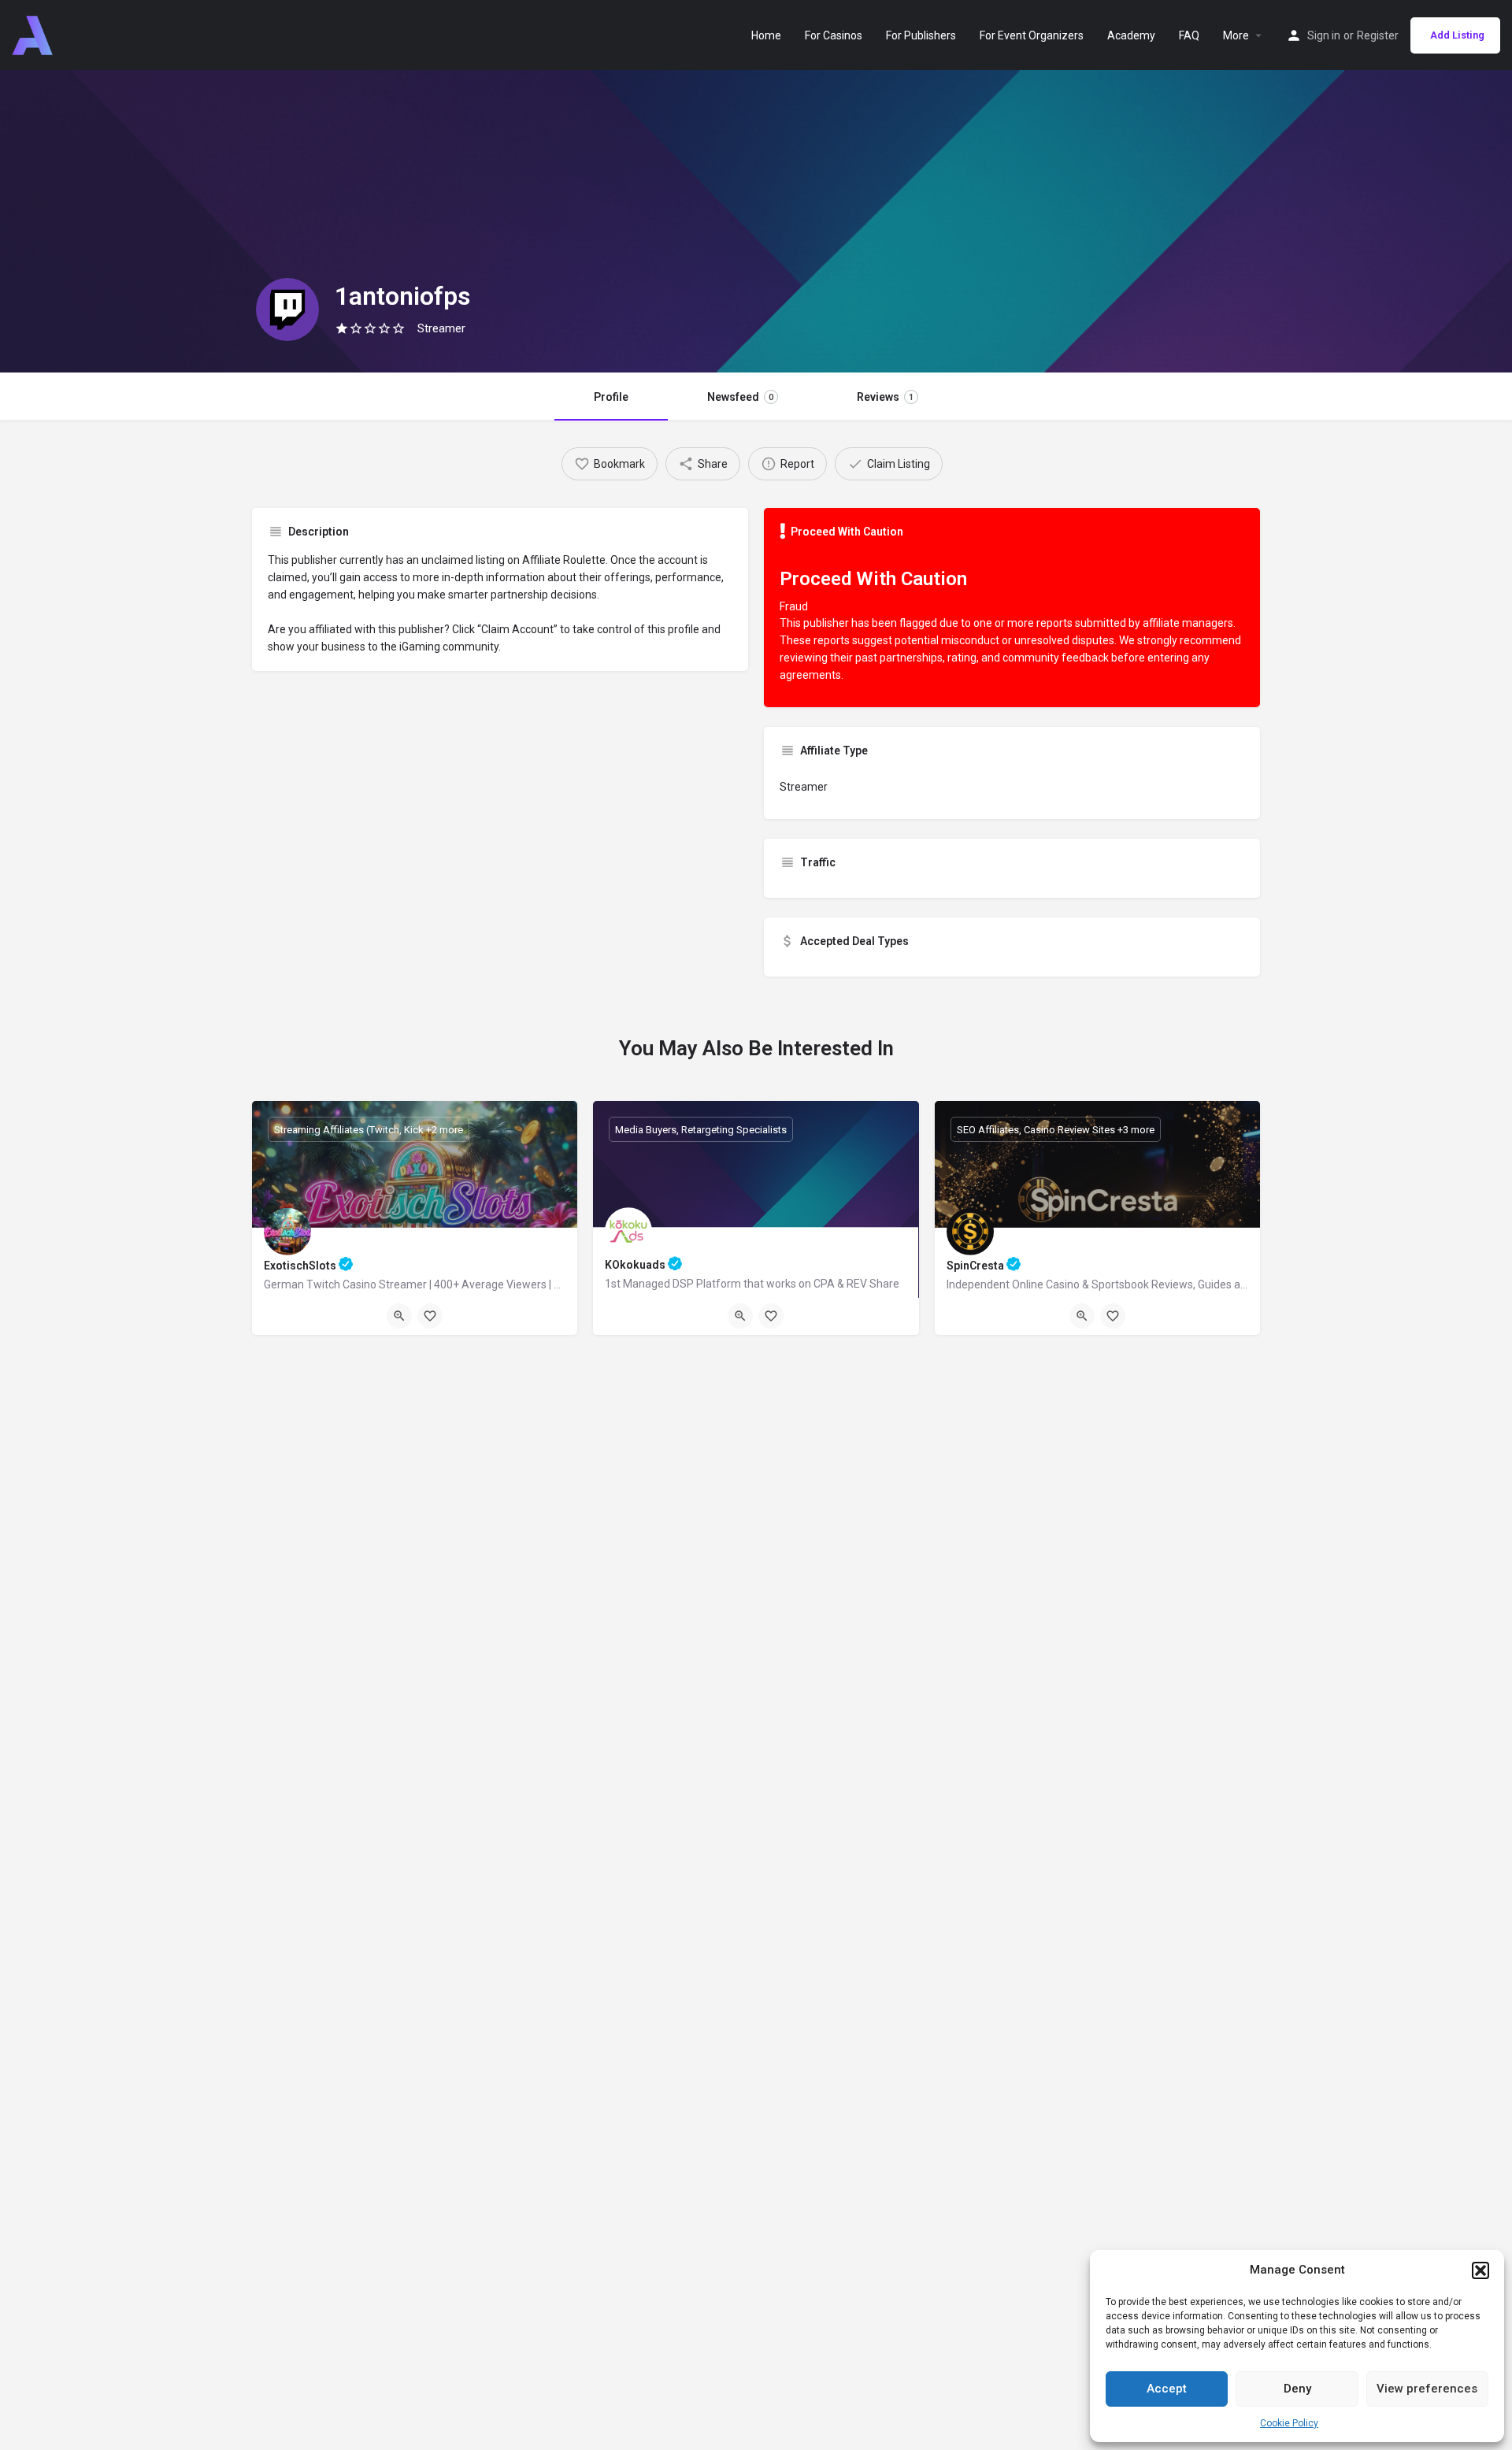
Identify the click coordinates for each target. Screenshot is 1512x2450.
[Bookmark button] (430, 1316)
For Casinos (834, 35)
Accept (1167, 2389)
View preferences (1427, 2389)
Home (766, 35)
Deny (1297, 2389)
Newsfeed (740, 397)
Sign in (1324, 35)
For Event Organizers (1032, 35)
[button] (1480, 2270)
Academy (1131, 35)
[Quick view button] (399, 1316)
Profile (611, 397)
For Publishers (921, 35)
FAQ (1189, 35)
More (1236, 35)
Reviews (885, 397)
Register (1378, 35)
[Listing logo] (287, 309)
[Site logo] (34, 34)
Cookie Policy (1289, 2423)
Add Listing (1457, 35)
